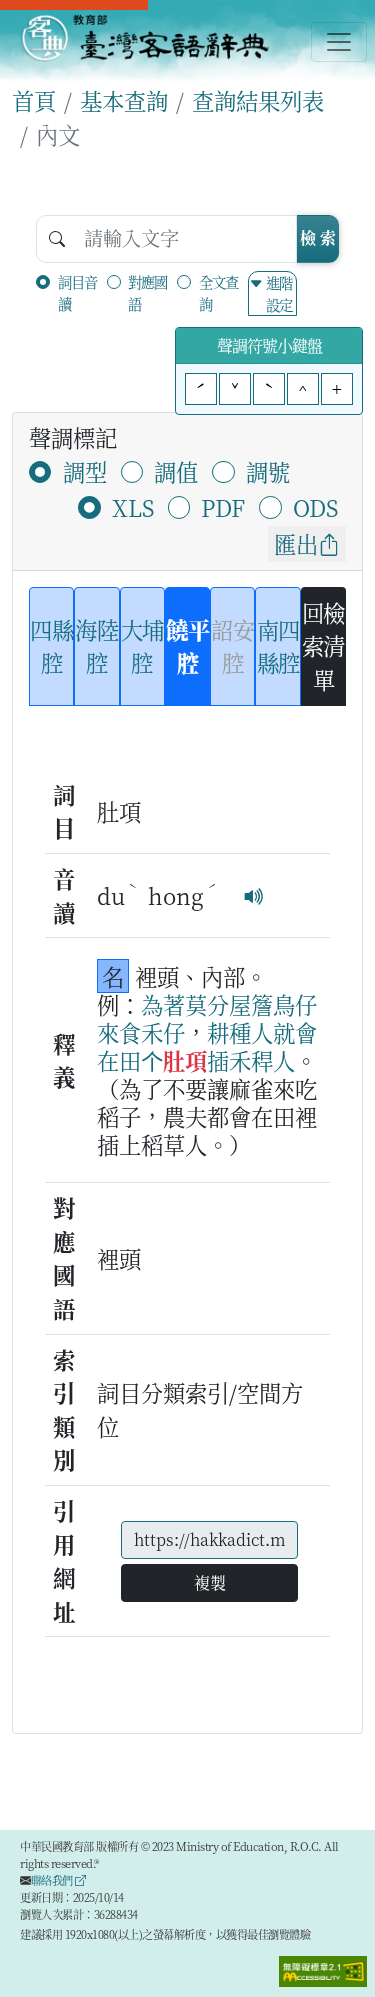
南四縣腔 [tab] (278, 646)
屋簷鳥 (262, 1004)
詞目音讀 (77, 292)
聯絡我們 (53, 1880)
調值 (176, 471)
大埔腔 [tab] (142, 646)
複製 (210, 1582)
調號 (268, 471)
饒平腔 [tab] (187, 646)
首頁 (34, 100)
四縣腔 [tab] (51, 646)
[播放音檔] (254, 895)
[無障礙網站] (323, 1969)
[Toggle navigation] (339, 42)
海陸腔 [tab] (96, 646)
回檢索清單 (323, 645)
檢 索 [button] (318, 237)
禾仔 (163, 1032)
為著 (163, 1004)
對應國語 (147, 292)
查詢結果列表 (258, 100)
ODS (315, 507)
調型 (85, 471)
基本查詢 (124, 100)
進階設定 (279, 293)
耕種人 (240, 1032)
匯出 (296, 543)
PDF (223, 507)
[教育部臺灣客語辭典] (144, 38)
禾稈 (251, 1060)
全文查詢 (218, 292)
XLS (133, 507)
